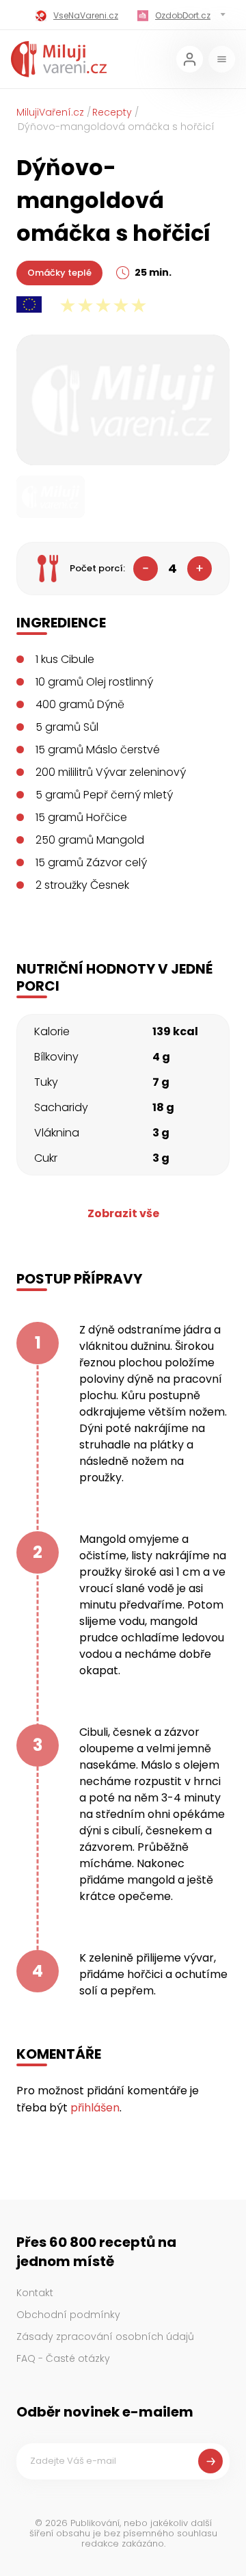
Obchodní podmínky (68, 2315)
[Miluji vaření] (59, 59)
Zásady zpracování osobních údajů (105, 2337)
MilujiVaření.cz (50, 112)
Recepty (112, 112)
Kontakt (35, 2293)
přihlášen (95, 2108)
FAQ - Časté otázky (63, 2358)
